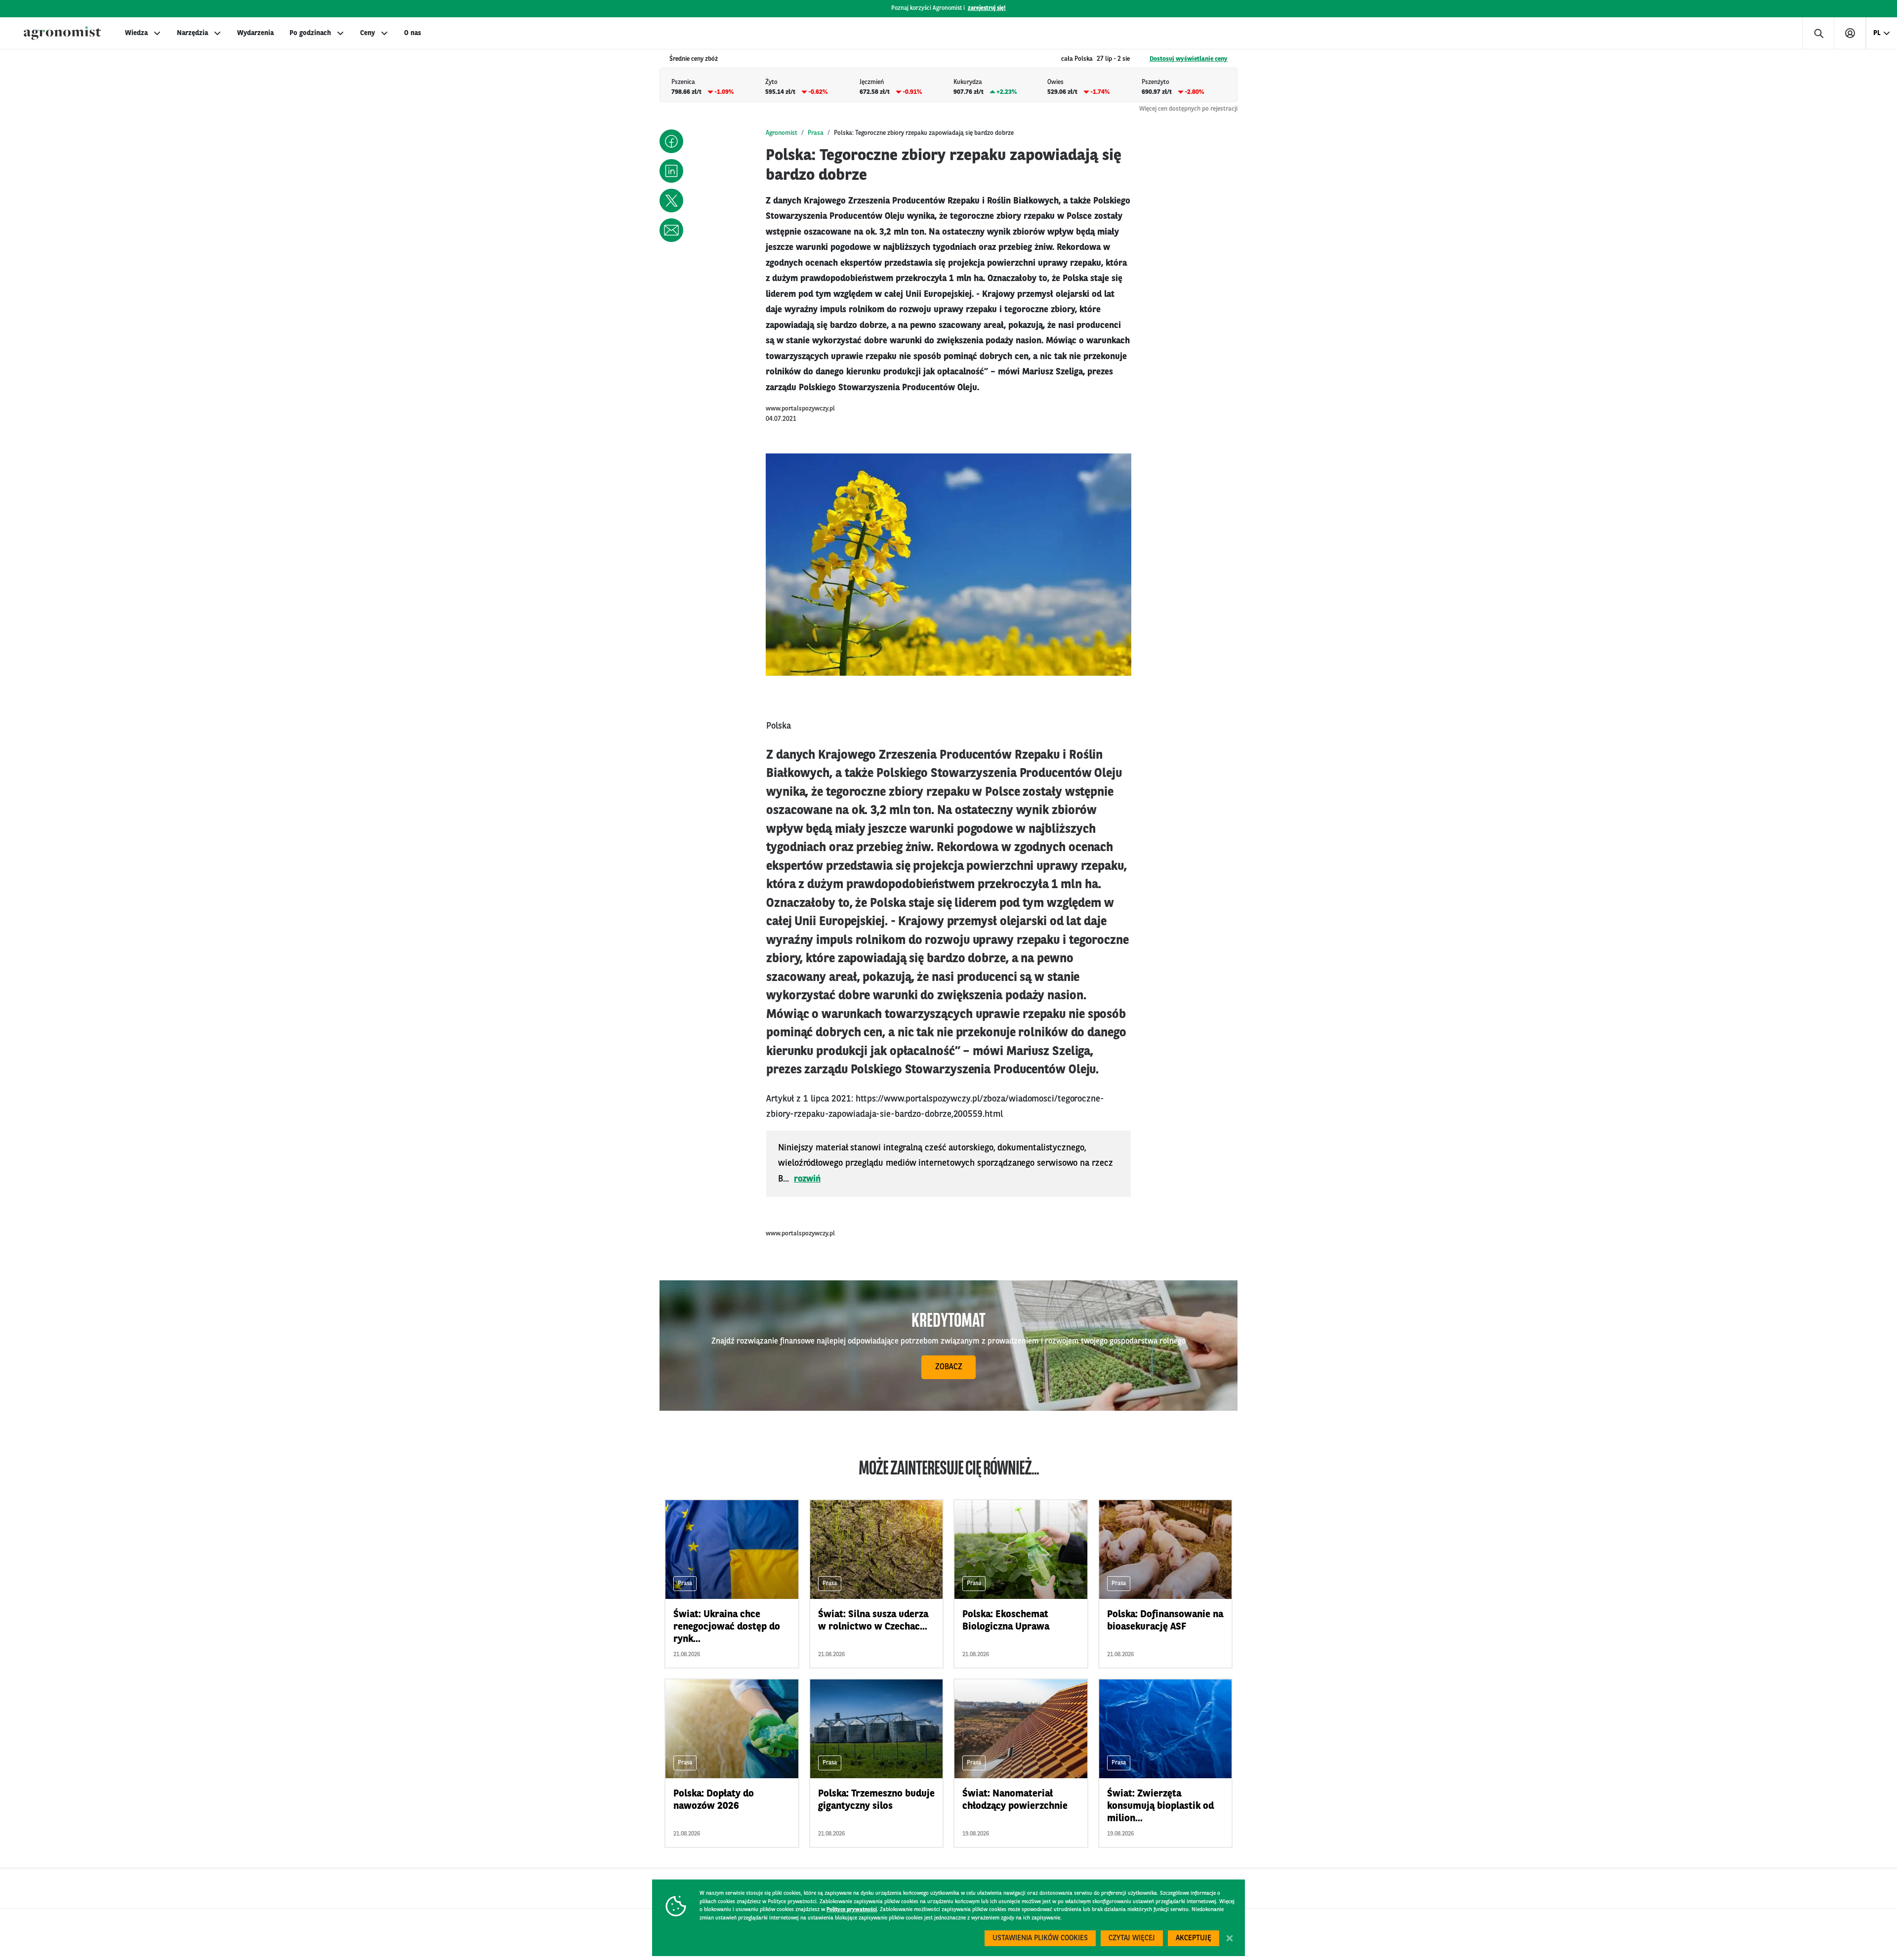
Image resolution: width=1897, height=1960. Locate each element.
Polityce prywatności (852, 1910)
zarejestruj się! (987, 8)
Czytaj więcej (1132, 1939)
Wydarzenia (255, 33)
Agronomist (782, 133)
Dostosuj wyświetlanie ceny (1189, 59)
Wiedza (136, 33)
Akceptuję (1194, 1939)
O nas (412, 33)
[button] (671, 141)
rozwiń (807, 1179)
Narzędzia (192, 33)
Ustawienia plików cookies (1040, 1939)
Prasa (816, 133)
